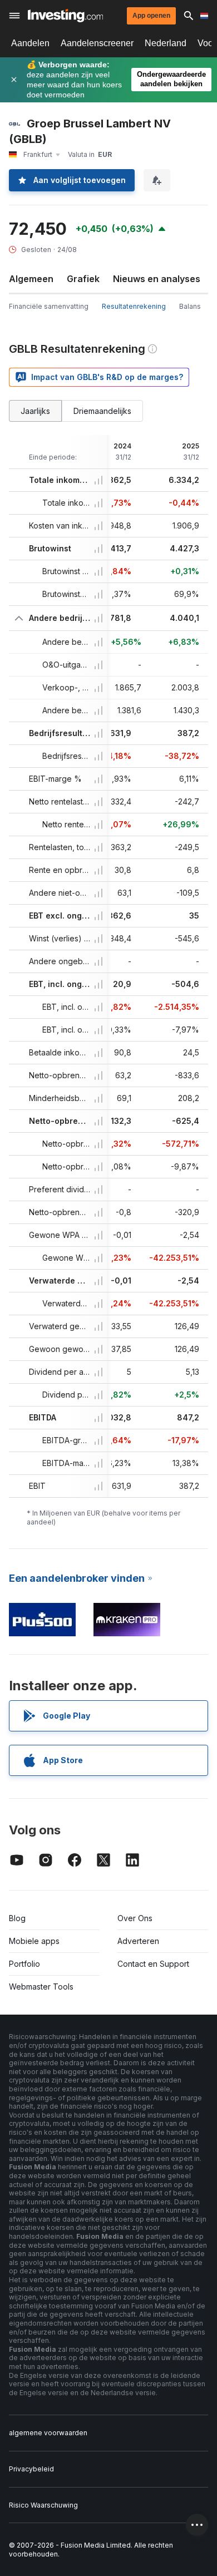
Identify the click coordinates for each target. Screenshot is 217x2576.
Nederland (166, 43)
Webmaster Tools (41, 1987)
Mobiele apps (34, 1941)
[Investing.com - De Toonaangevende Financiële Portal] (65, 16)
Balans (190, 306)
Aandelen (30, 43)
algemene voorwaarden (48, 2433)
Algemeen (31, 279)
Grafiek (83, 279)
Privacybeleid (31, 2469)
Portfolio (24, 1964)
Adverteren (138, 1941)
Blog (17, 1918)
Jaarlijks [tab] (35, 411)
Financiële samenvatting (49, 306)
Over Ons (135, 1918)
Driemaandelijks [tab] (102, 411)
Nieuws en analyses (157, 279)
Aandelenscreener (97, 43)
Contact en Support (153, 1964)
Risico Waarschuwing (43, 2505)
